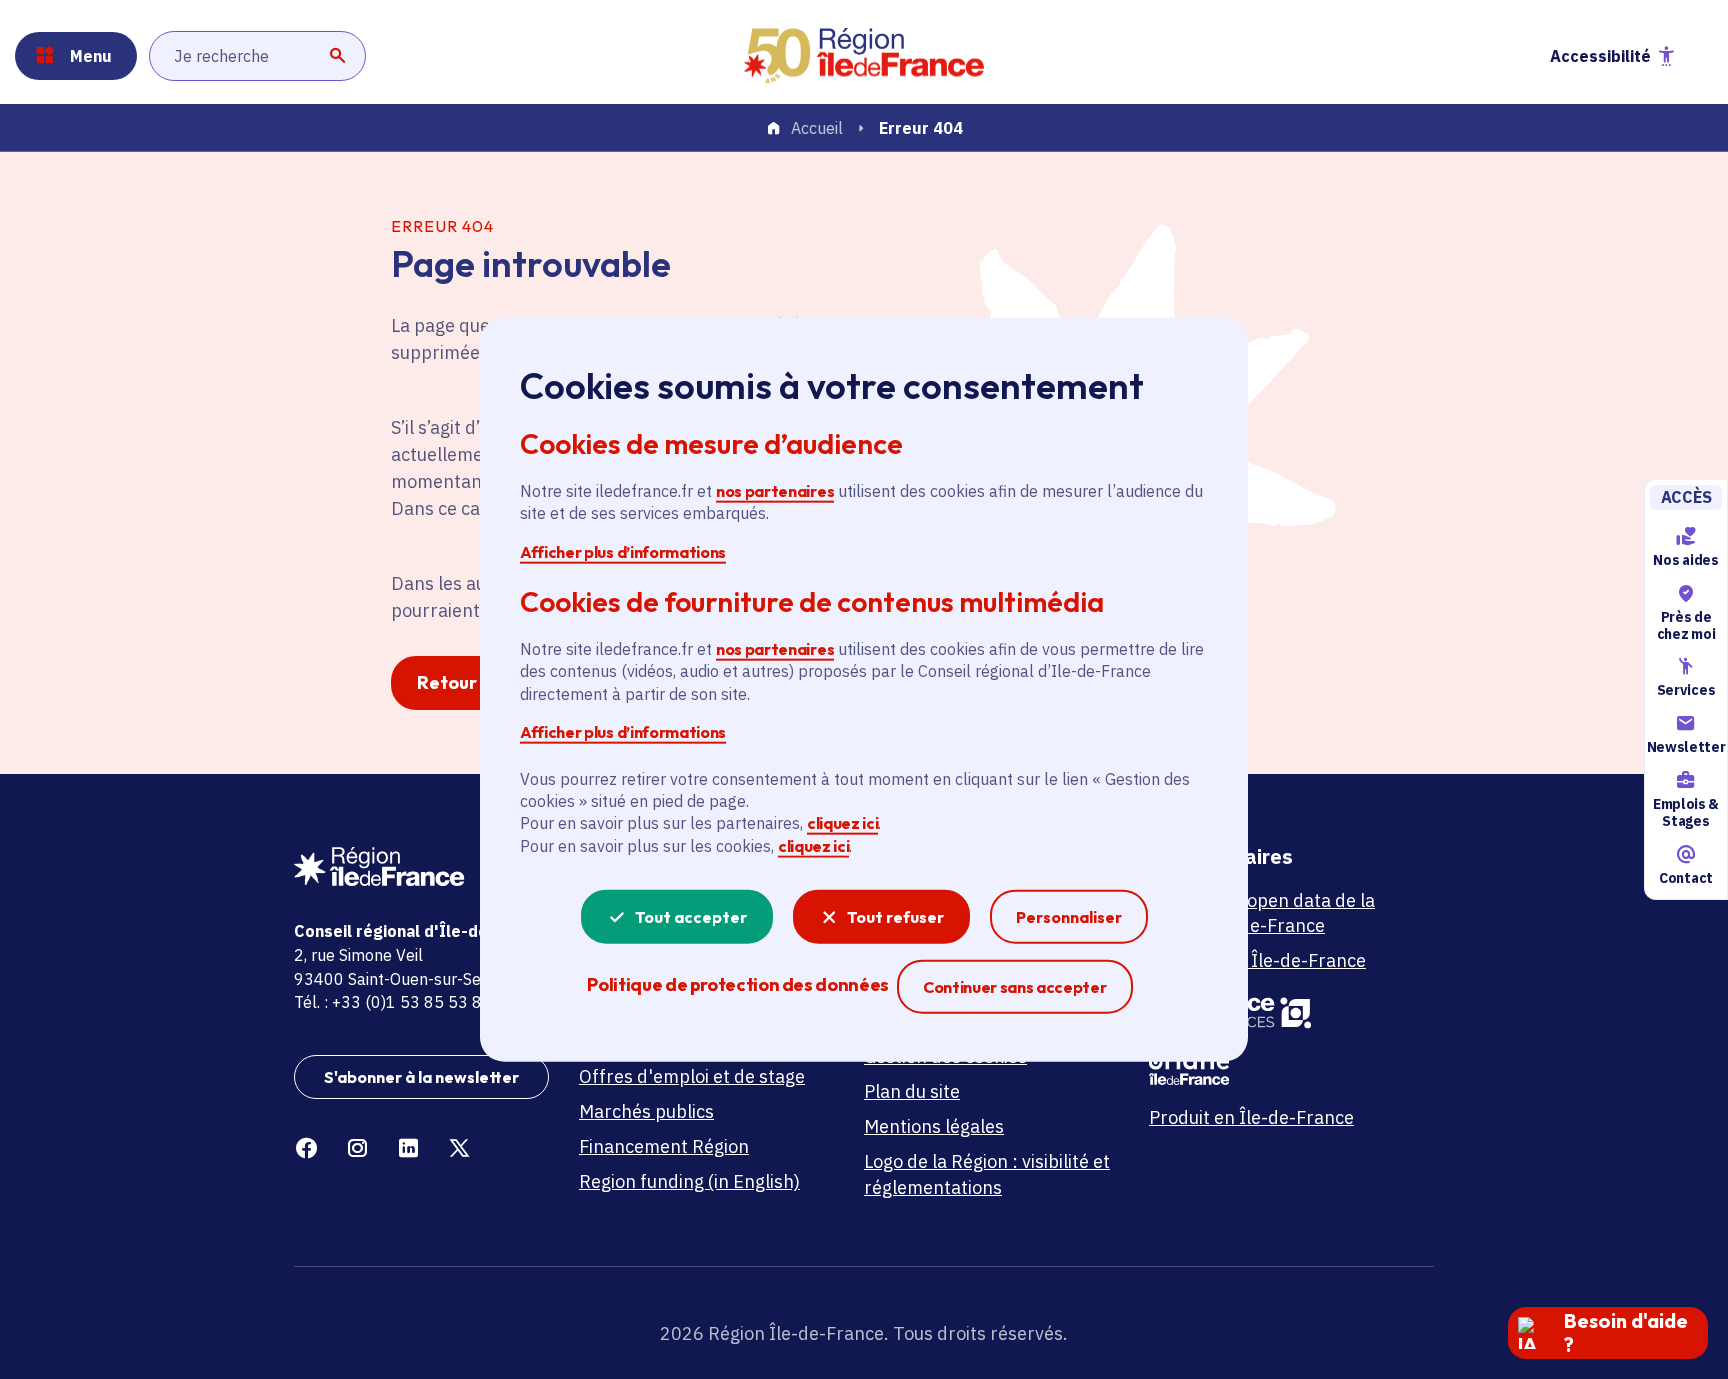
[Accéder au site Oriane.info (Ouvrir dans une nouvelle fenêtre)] (1276, 1067)
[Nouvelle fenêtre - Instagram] (357, 1148)
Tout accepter (691, 917)
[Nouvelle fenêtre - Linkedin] (408, 1148)
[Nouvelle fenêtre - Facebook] (306, 1148)
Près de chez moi (1686, 625)
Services (1686, 691)
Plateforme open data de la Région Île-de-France (1262, 913)
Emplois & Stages (1686, 812)
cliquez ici (842, 823)
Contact (1686, 878)
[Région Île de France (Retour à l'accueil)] (864, 56)
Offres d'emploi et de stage (692, 1076)
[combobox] (257, 56)
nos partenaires (775, 491)
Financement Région (664, 1146)
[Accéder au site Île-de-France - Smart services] (1276, 1011)
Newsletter (1686, 747)
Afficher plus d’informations (623, 551)
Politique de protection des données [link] (737, 984)
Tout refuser (895, 917)
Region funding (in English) (689, 1181)
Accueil (817, 129)
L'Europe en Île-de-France (1257, 960)
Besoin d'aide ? (1626, 1332)
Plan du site (912, 1091)
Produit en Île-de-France (1251, 1117)
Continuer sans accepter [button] (1015, 986)
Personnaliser (1069, 917)
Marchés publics (646, 1111)
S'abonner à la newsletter (421, 1077)
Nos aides (1685, 560)
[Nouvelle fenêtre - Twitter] (459, 1148)
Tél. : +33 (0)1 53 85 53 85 (393, 1002)
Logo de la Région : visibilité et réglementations (987, 1174)
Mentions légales (934, 1126)
